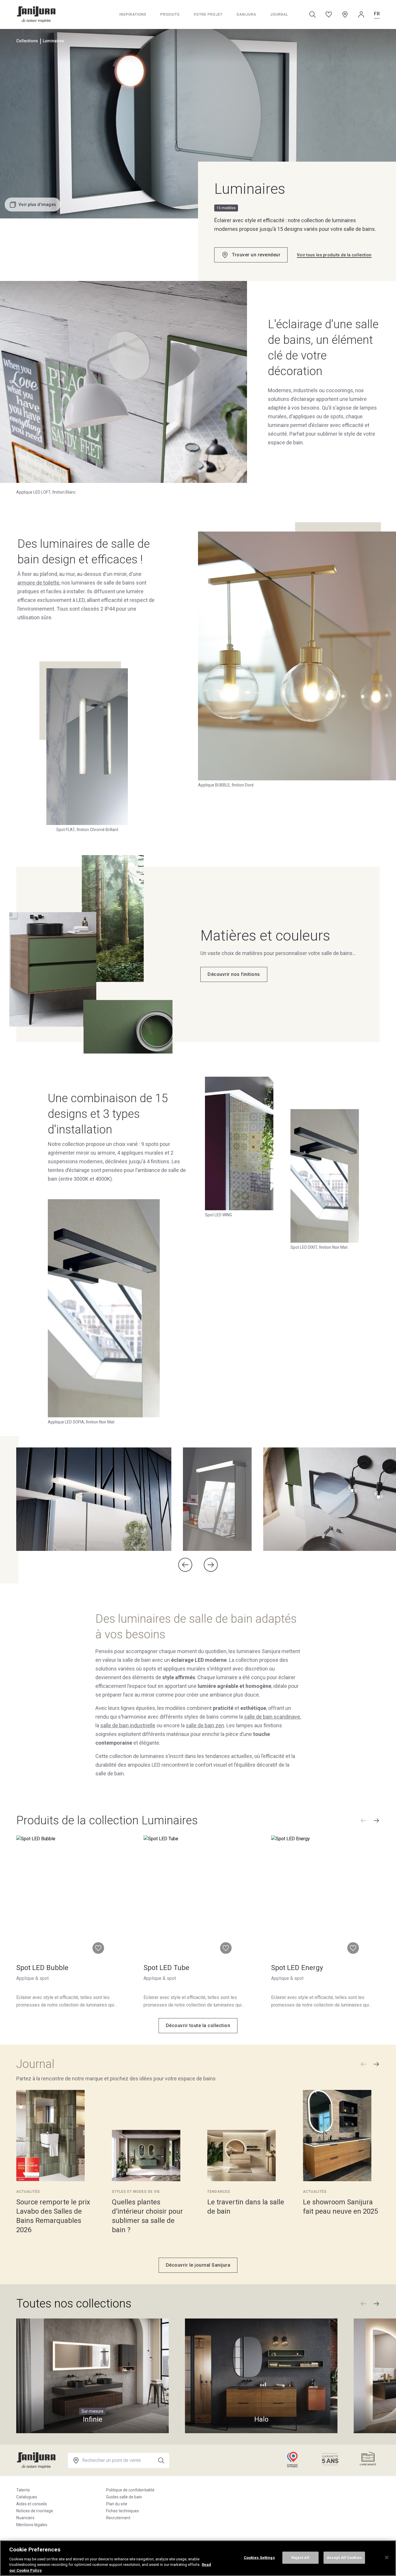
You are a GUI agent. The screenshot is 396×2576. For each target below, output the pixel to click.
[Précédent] (364, 1821)
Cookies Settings (259, 2558)
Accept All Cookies (344, 2558)
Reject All (300, 2558)
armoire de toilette (38, 583)
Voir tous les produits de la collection (334, 255)
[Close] (387, 2557)
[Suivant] (376, 1821)
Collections (27, 41)
